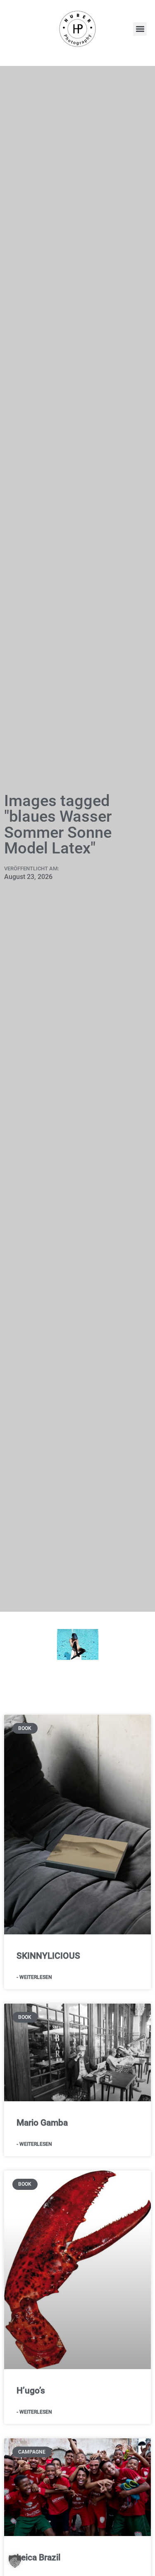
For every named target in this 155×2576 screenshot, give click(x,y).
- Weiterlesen (34, 1977)
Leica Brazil (38, 2557)
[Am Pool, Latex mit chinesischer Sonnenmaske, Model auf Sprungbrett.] (78, 1644)
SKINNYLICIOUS (48, 1956)
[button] (140, 29)
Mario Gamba (42, 2123)
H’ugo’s (31, 2391)
